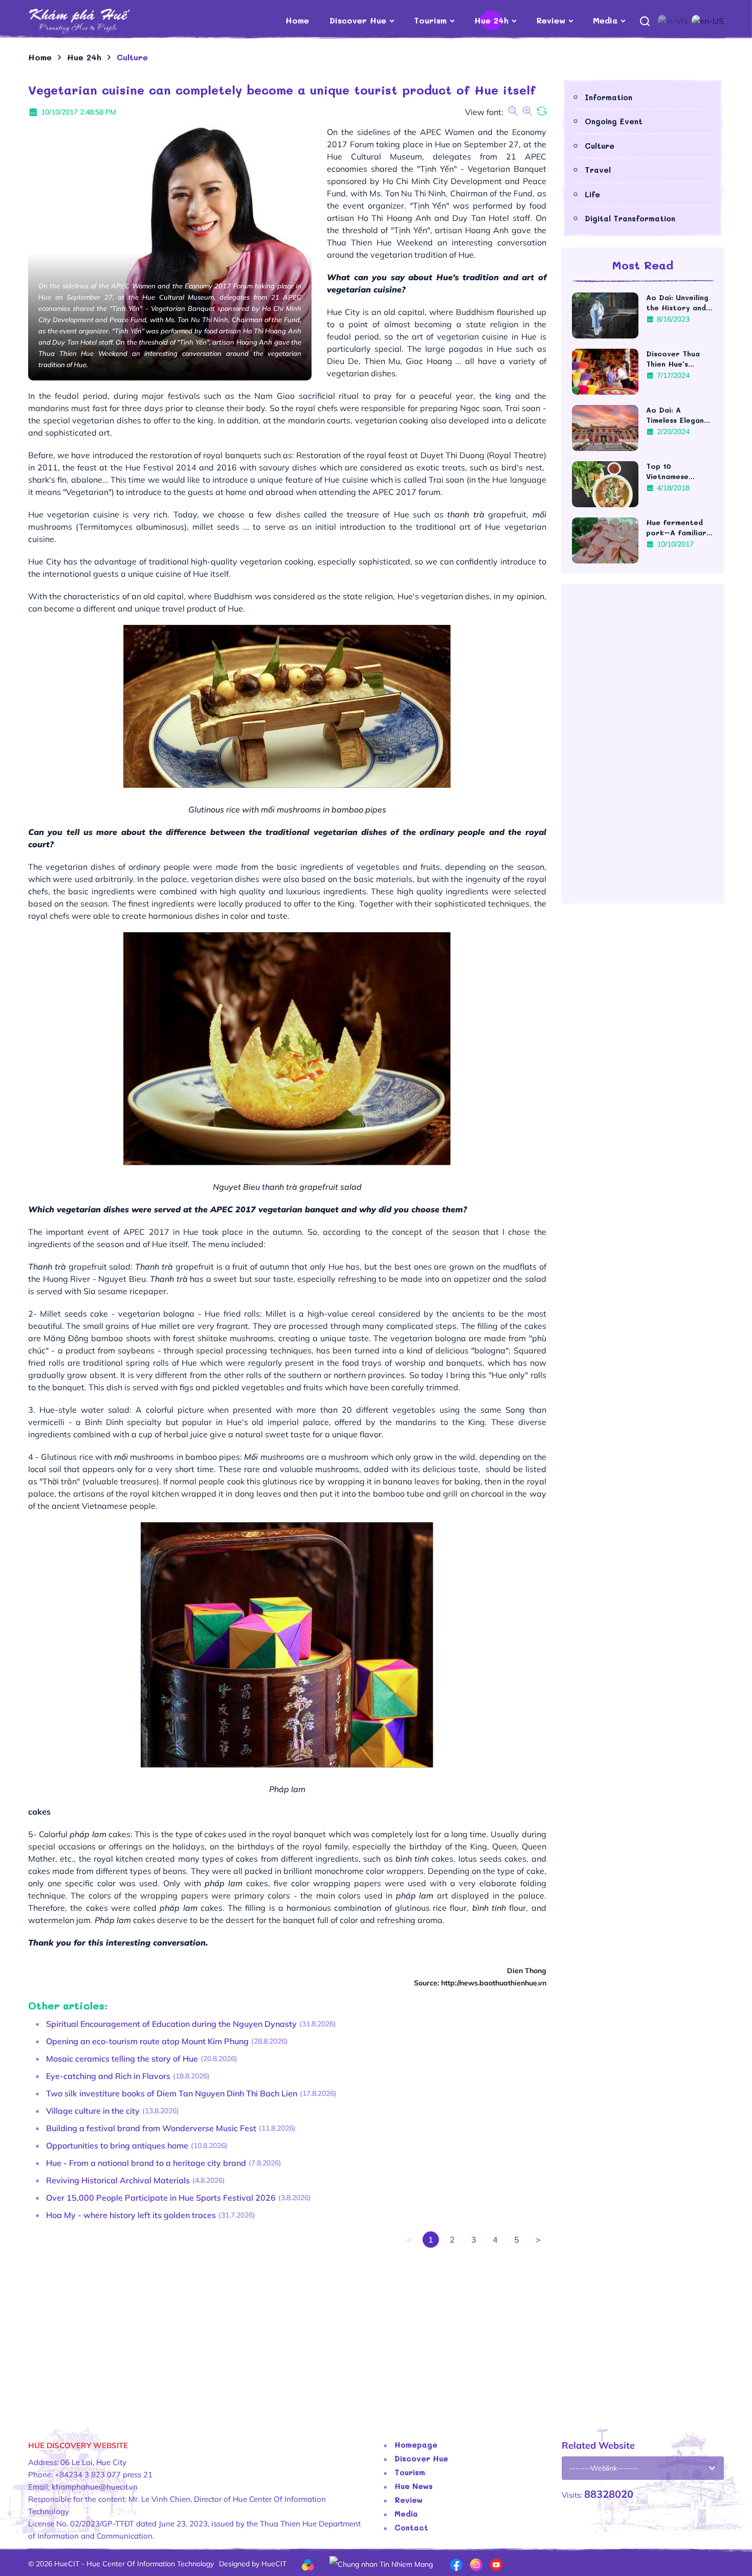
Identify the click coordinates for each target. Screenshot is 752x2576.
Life (592, 194)
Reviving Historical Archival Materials (118, 2180)
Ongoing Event (614, 121)
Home (297, 20)
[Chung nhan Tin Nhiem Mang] (381, 2563)
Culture (600, 146)
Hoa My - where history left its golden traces (131, 2215)
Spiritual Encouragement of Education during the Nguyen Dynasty (171, 2024)
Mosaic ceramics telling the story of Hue (122, 2059)
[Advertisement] (287, 2335)
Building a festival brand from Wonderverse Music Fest (151, 2128)
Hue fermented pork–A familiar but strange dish (677, 528)
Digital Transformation (630, 218)
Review (551, 20)
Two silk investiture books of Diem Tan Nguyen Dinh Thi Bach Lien (172, 2093)
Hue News (414, 2486)
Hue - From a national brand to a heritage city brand (146, 2163)
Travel (598, 170)
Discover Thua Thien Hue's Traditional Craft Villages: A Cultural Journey (679, 359)
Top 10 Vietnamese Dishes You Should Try (680, 471)
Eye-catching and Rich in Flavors (108, 2076)
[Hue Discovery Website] (96, 20)
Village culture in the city (93, 2111)
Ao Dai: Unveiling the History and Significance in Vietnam (677, 303)
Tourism (430, 20)
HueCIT (274, 2564)
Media (605, 20)
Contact (411, 2527)
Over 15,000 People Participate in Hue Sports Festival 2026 (161, 2198)
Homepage (416, 2445)
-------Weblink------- (604, 2468)
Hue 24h (491, 20)
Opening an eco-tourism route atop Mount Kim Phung (147, 2041)
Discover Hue (358, 20)
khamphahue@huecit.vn (95, 2487)
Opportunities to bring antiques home (117, 2145)
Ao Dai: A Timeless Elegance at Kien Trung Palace (680, 415)
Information (609, 97)
